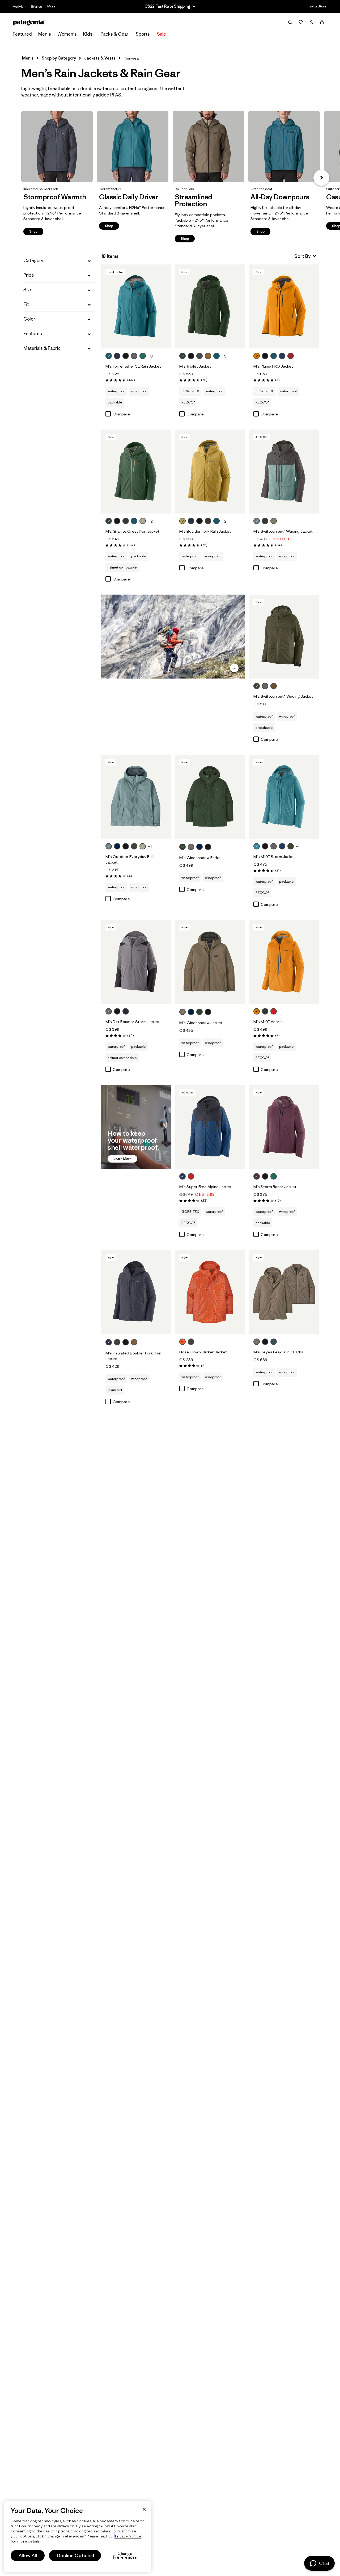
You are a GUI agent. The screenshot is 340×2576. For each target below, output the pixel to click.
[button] (321, 178)
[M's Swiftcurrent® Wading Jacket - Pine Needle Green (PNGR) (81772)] (284, 637)
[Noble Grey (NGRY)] (134, 356)
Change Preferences (125, 2556)
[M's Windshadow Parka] (214, 847)
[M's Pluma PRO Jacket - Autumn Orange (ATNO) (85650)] (284, 306)
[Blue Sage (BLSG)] (257, 521)
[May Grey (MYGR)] (274, 846)
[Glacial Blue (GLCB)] (109, 356)
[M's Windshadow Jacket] (214, 1012)
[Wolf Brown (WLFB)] (274, 686)
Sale (161, 34)
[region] (78, 2537)
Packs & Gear (114, 34)
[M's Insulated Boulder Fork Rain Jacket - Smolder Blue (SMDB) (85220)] (136, 1292)
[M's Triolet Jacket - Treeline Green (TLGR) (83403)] (210, 306)
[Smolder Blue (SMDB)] (117, 356)
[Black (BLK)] (126, 356)
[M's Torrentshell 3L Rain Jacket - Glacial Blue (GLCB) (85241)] (136, 306)
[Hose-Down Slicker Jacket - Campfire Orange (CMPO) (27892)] (210, 1292)
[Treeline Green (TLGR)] (182, 356)
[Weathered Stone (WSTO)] (143, 521)
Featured (22, 34)
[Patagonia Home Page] (29, 22)
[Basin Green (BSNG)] (134, 846)
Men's (45, 34)
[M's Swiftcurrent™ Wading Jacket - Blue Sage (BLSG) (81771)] (284, 472)
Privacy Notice (128, 2536)
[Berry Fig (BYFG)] (257, 1176)
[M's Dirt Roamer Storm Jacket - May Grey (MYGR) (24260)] (136, 962)
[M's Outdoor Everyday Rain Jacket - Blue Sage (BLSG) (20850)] (136, 797)
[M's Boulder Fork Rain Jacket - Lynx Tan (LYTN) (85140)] (210, 472)
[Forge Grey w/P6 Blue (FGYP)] (199, 356)
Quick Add (136, 339)
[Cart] (322, 22)
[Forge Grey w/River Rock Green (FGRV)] (208, 521)
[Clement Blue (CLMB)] (282, 356)
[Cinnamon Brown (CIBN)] (208, 356)
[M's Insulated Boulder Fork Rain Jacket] (141, 1343)
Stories (36, 7)
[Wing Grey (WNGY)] (191, 847)
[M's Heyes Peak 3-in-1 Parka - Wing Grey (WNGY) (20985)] (284, 1292)
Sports (143, 34)
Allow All (28, 2556)
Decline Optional (75, 2556)
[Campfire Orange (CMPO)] (182, 1342)
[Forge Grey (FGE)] (265, 521)
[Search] (290, 22)
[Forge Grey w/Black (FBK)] (126, 521)
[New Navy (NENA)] (117, 846)
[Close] (144, 2509)
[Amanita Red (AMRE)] (291, 356)
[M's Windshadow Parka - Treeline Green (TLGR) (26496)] (210, 797)
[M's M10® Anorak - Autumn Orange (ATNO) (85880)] (284, 962)
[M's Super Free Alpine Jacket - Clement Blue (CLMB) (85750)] (210, 1127)
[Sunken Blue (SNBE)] (126, 1011)
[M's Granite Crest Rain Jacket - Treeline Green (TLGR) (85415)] (136, 472)
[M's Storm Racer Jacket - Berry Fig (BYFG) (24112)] (284, 1127)
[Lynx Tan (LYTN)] (182, 521)
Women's (67, 34)
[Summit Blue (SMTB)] (274, 1342)
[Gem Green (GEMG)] (143, 356)
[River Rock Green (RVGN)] (274, 521)
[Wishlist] (301, 22)
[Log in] (311, 22)
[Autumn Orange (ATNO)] (257, 356)
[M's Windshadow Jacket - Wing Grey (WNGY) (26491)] (210, 962)
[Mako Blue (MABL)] (257, 846)
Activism (20, 7)
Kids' (88, 34)
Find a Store (317, 6)
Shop (57, 147)
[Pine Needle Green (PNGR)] (257, 686)
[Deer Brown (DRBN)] (134, 1342)
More (51, 6)
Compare (121, 414)
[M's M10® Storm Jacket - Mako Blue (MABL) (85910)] (284, 797)
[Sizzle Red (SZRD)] (274, 1011)
